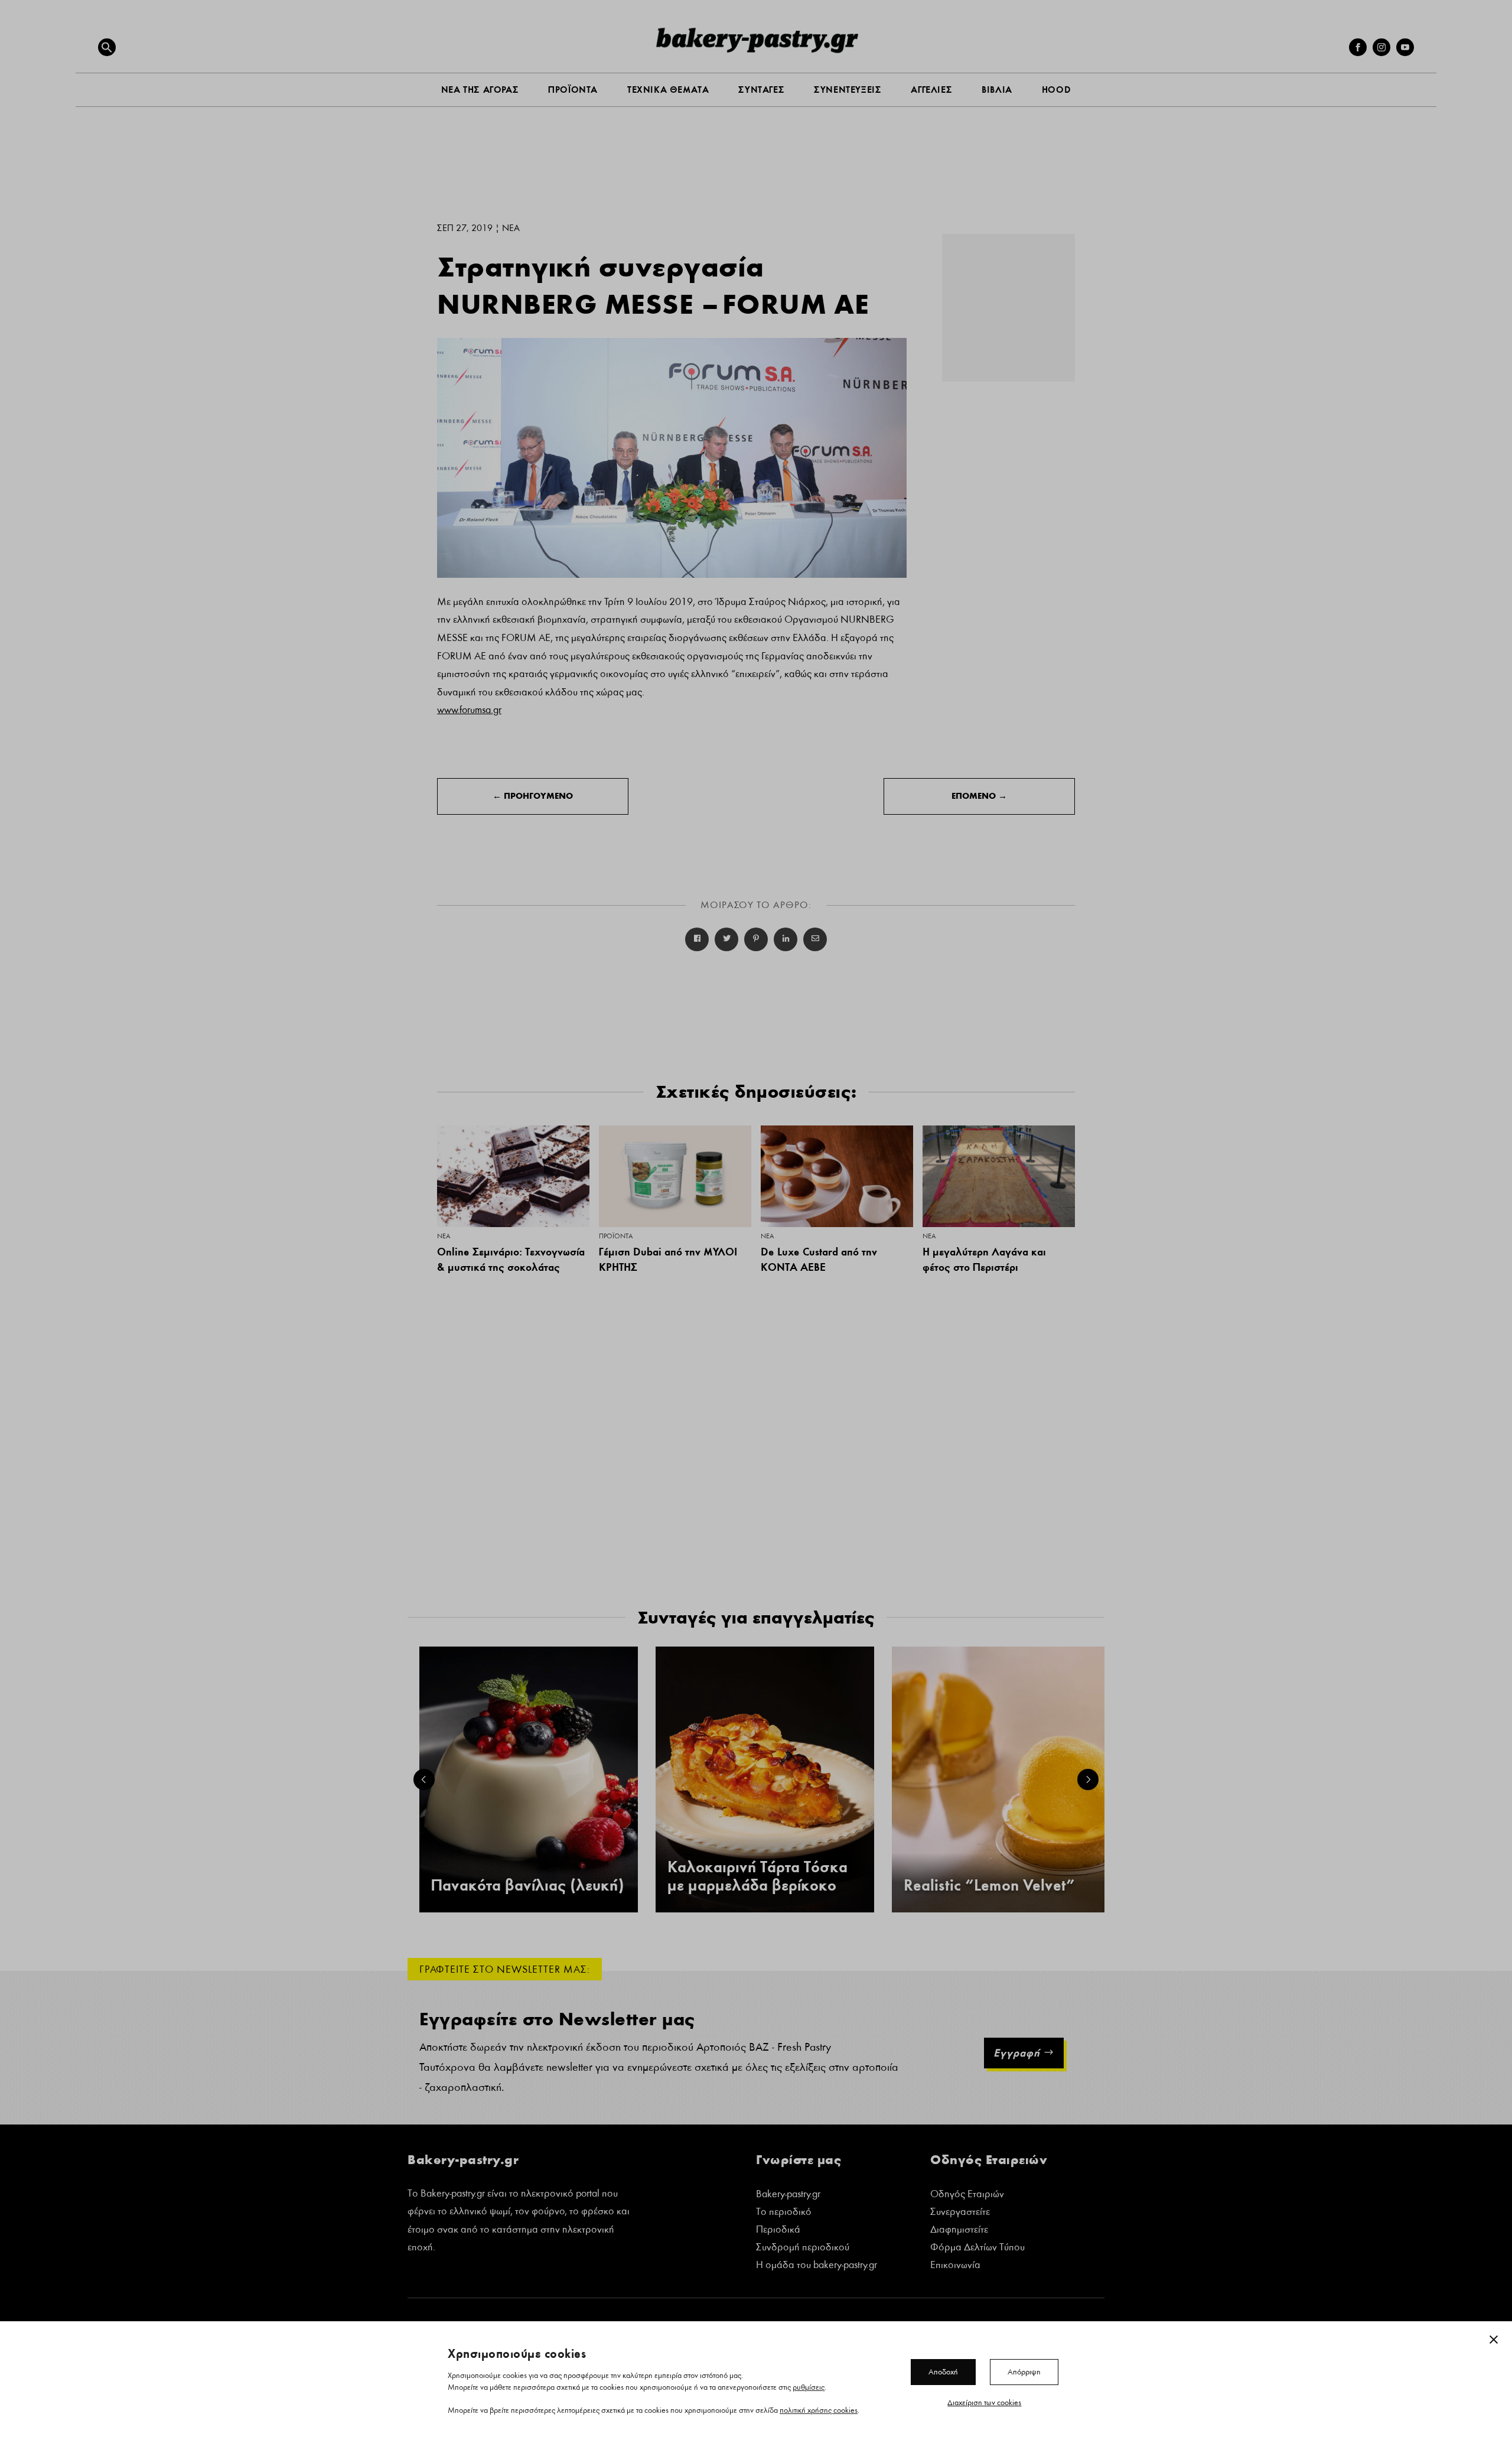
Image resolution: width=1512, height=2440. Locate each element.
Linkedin (786, 939)
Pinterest (756, 939)
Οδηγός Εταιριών (967, 2195)
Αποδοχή (943, 2371)
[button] (107, 47)
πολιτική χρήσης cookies (819, 2410)
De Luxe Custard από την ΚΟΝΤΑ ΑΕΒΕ (819, 1260)
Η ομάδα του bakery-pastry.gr (817, 2266)
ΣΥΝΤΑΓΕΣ (761, 90)
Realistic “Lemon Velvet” (989, 1886)
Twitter (726, 939)
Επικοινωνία (955, 2266)
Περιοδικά (778, 2231)
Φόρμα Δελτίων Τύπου (977, 2248)
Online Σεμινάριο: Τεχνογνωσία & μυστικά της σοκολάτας (511, 1260)
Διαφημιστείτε (959, 2231)
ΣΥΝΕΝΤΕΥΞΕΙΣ (848, 90)
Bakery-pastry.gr (788, 2195)
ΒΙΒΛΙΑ (997, 90)
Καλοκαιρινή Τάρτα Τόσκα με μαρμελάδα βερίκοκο (757, 1876)
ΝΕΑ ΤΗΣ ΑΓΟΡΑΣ (480, 90)
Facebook (697, 939)
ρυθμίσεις (809, 2387)
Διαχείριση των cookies (984, 2402)
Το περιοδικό (784, 2213)
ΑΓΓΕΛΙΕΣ (931, 90)
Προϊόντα (616, 1236)
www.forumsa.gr (469, 710)
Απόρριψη (1024, 2371)
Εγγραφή (1017, 2053)
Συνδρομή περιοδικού (803, 2248)
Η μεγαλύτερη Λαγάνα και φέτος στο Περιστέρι (984, 1260)
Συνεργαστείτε (960, 2213)
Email (815, 939)
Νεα (511, 228)
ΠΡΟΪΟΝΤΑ (573, 90)
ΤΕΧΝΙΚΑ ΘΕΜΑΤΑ (668, 90)
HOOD (1056, 90)
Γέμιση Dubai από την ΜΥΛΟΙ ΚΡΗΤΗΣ (668, 1260)
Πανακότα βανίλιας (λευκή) (527, 1886)
